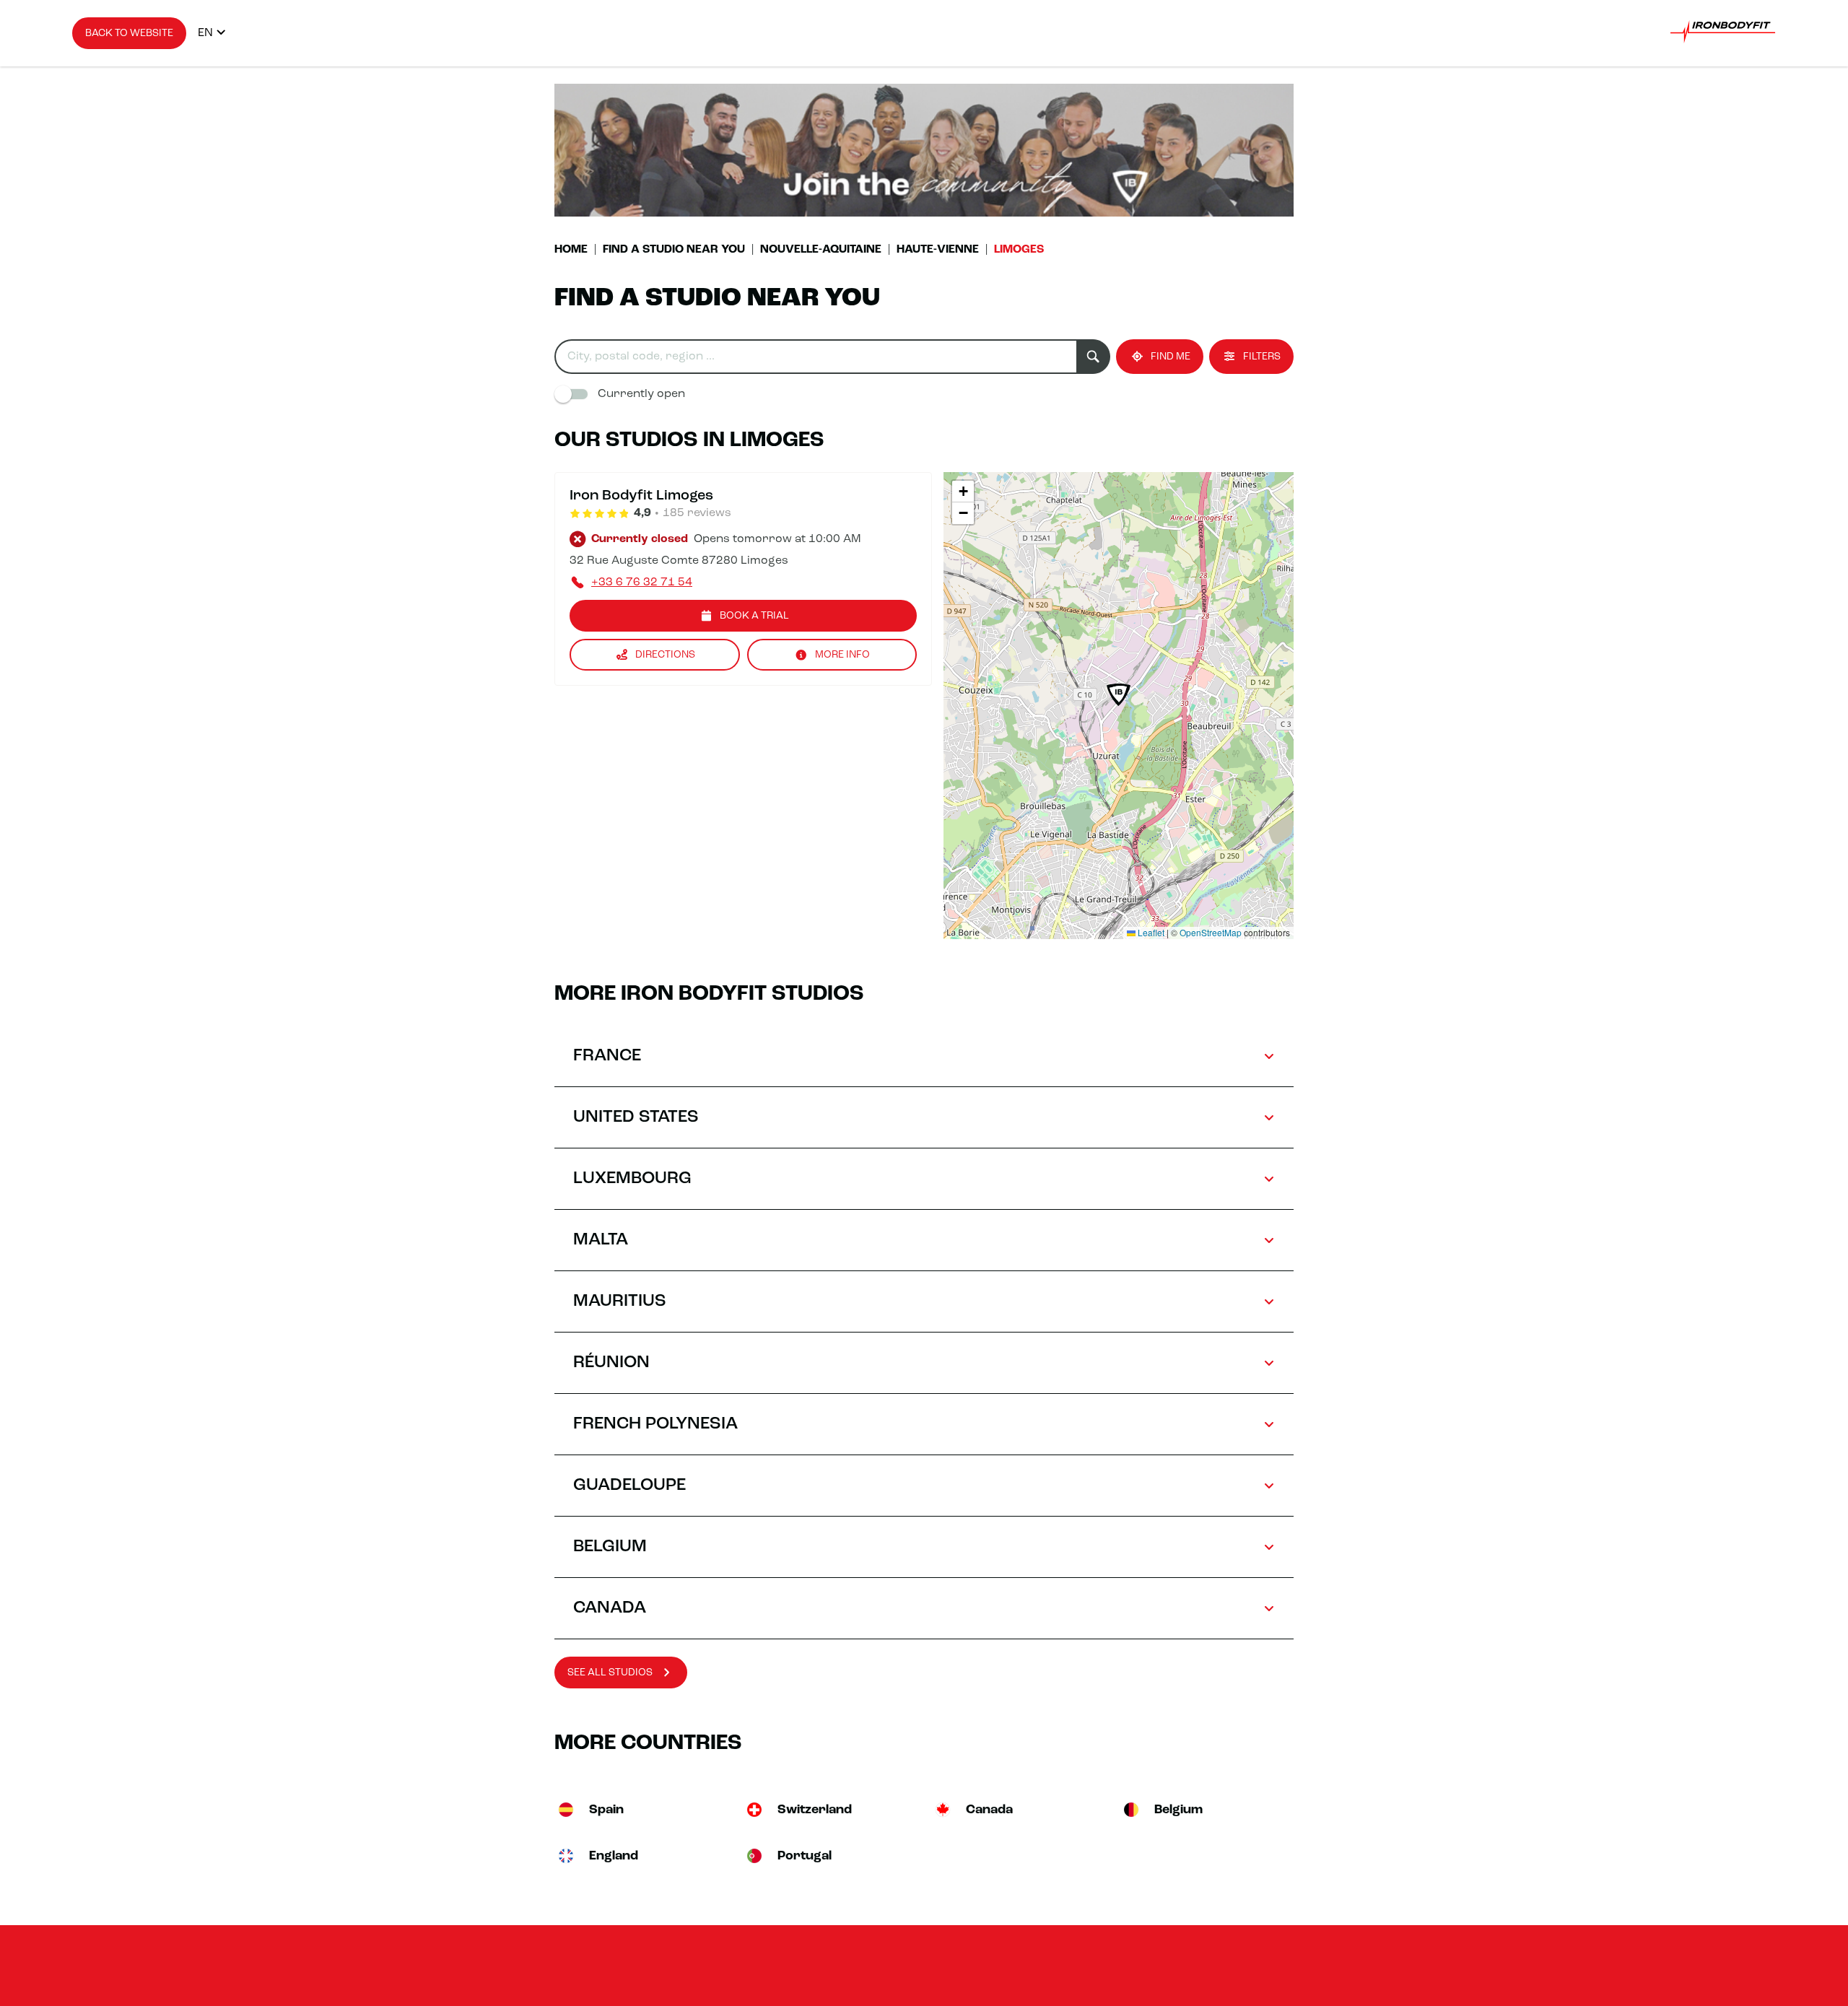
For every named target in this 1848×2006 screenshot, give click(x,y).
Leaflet (1150, 932)
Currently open (641, 394)
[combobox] (815, 357)
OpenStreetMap (1211, 932)
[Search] (1093, 357)
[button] (1119, 695)
